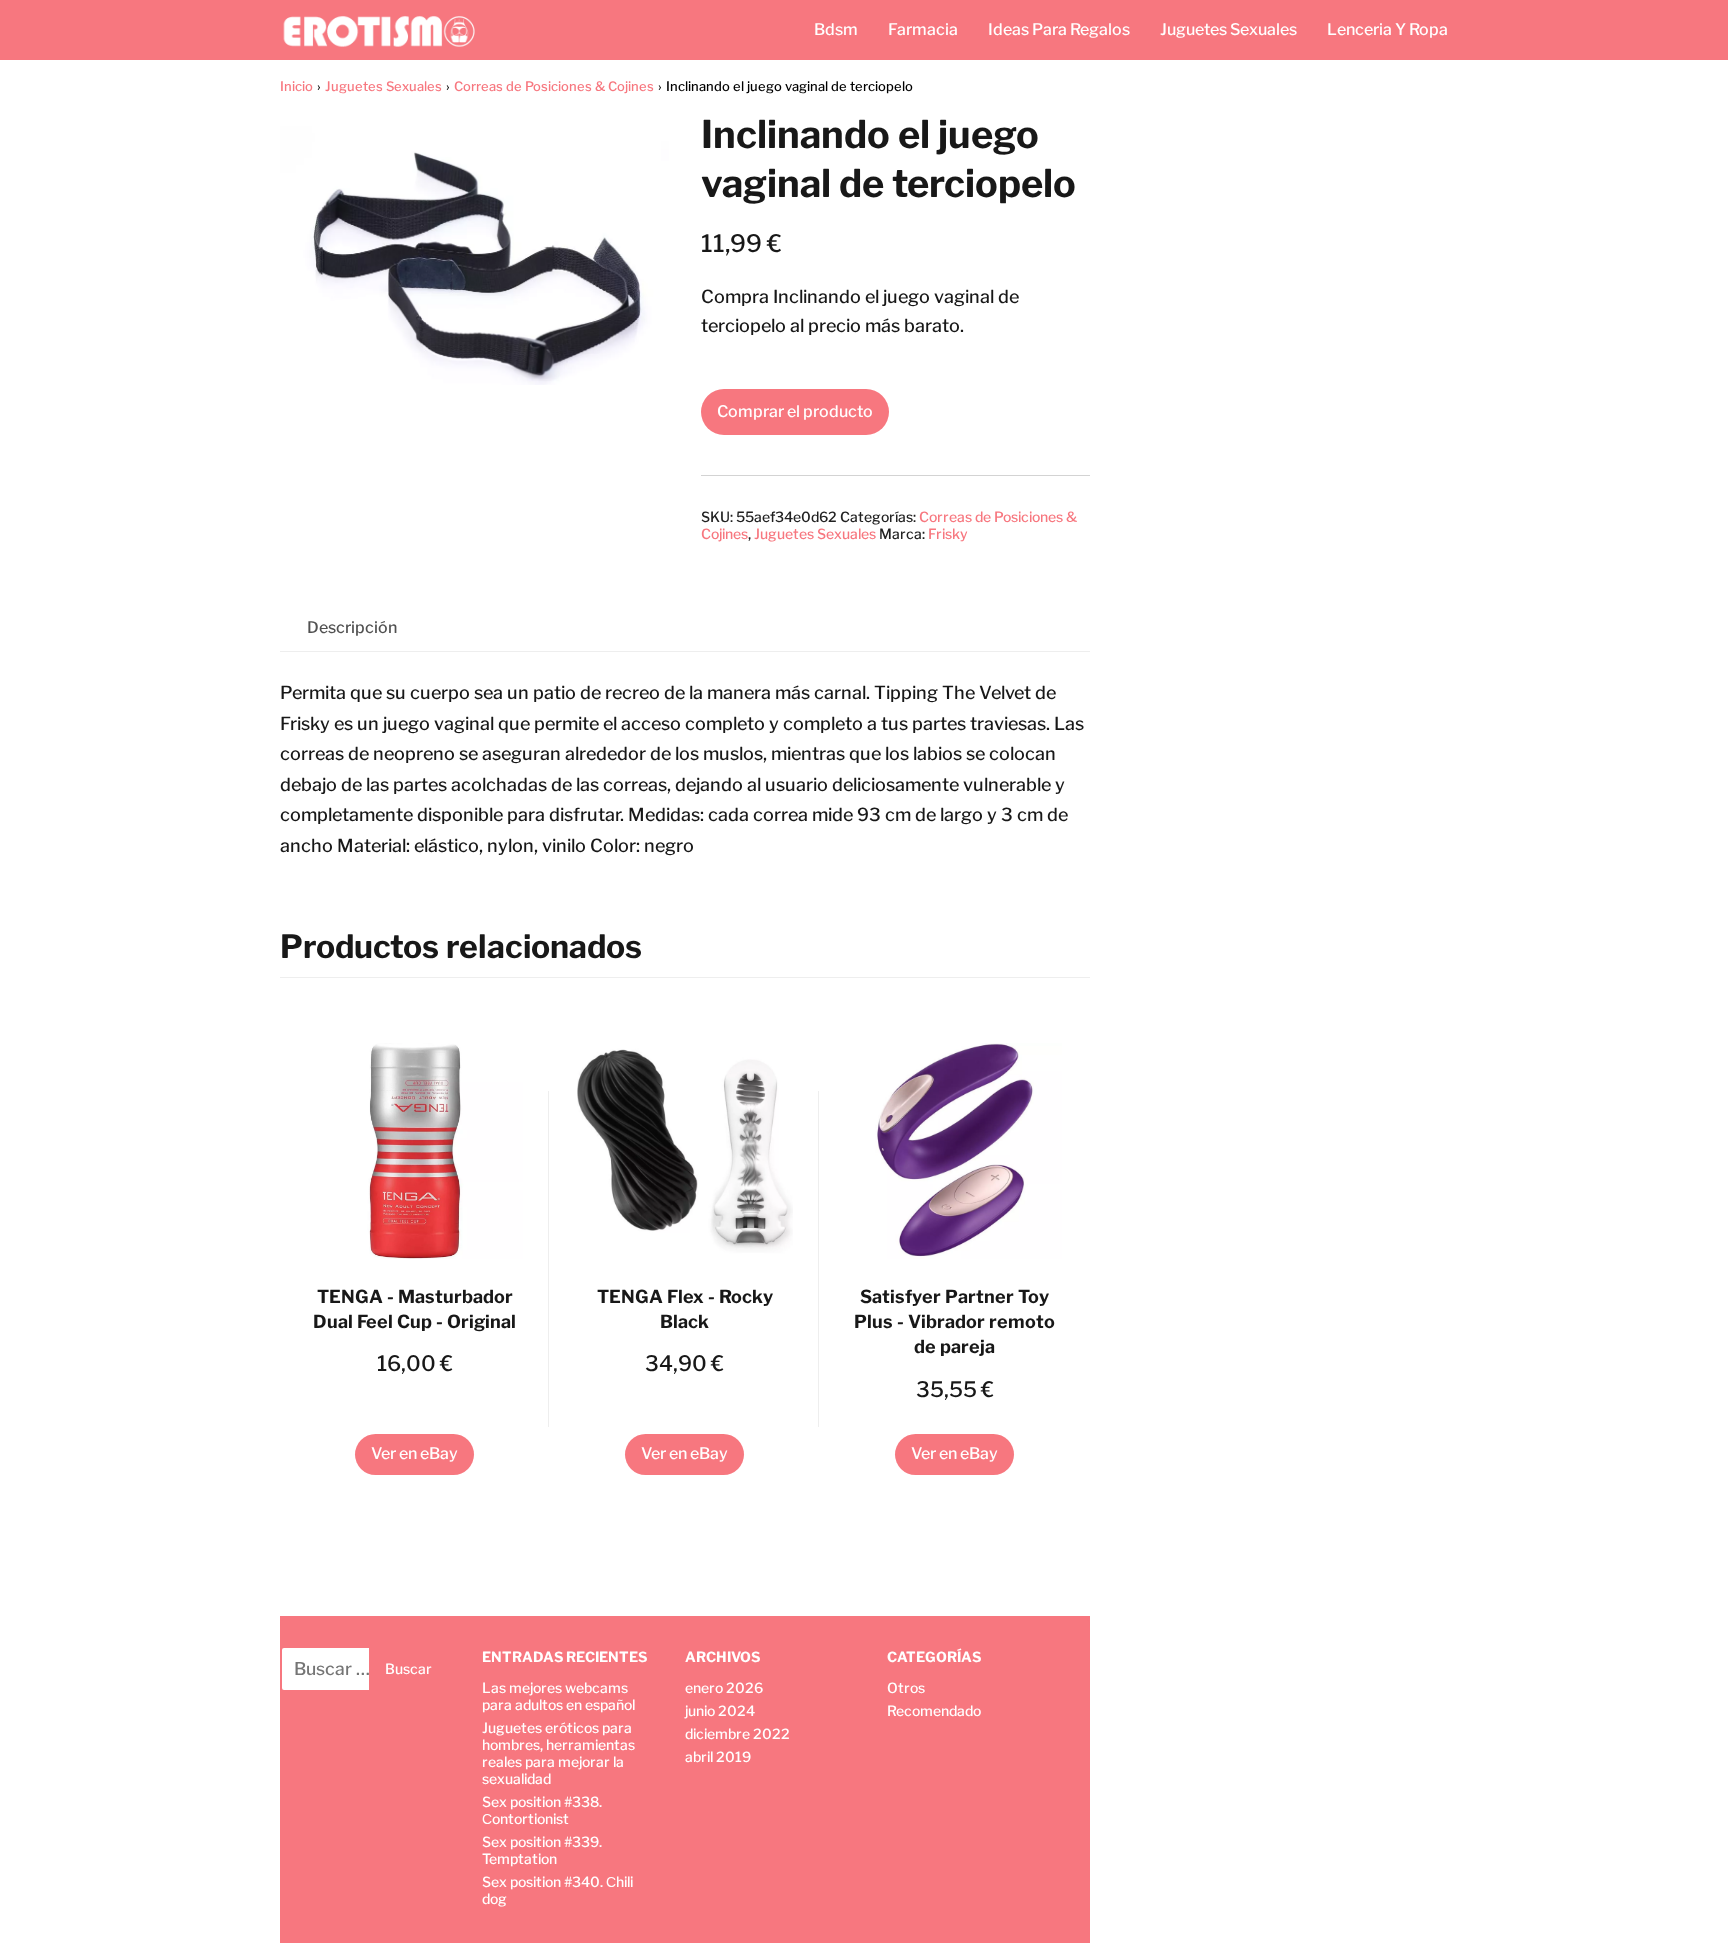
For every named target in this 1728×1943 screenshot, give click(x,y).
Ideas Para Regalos (1059, 29)
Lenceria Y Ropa (1387, 29)
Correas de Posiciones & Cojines (554, 86)
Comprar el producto (795, 411)
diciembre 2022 (737, 1733)
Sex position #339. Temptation (542, 1850)
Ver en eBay (414, 1453)
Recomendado (934, 1710)
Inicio (296, 86)
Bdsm (836, 29)
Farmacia (923, 29)
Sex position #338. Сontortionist (542, 1810)
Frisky (948, 533)
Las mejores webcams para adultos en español (558, 1696)
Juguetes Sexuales (1228, 29)
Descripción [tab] (352, 627)
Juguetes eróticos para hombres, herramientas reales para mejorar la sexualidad (558, 1753)
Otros (906, 1687)
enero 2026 (724, 1687)
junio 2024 (720, 1710)
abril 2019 (718, 1756)
